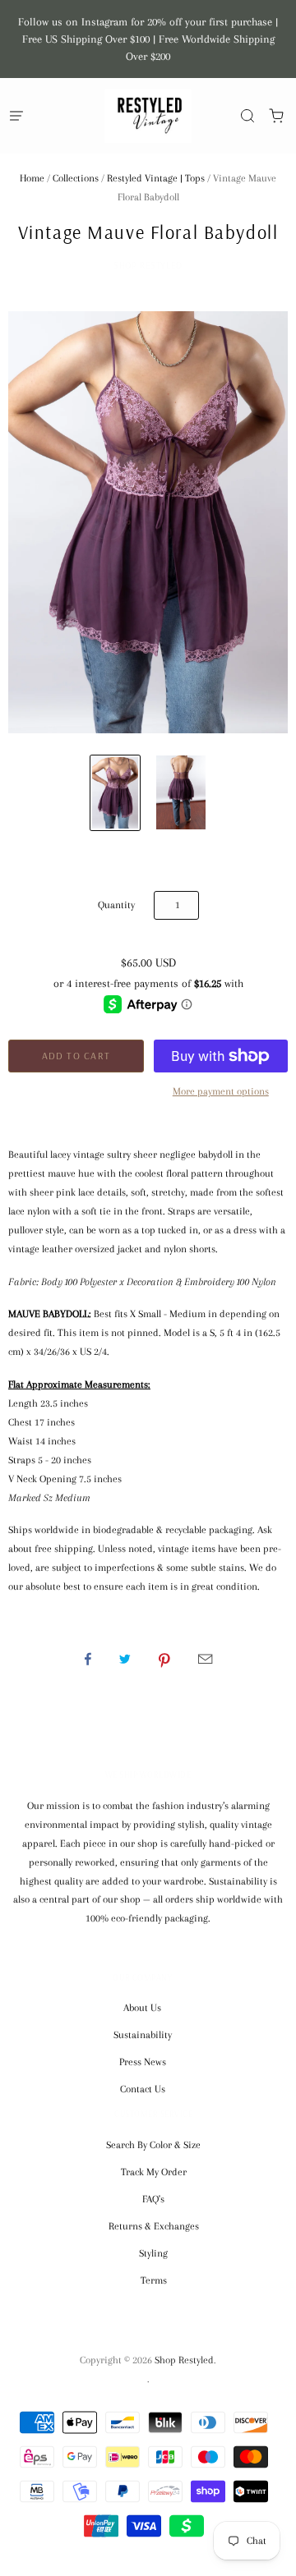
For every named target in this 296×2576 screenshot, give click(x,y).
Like (88, 1659)
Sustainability (143, 2035)
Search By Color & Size (153, 2145)
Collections (76, 178)
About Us (142, 2008)
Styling (153, 2253)
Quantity (116, 905)
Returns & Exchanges (154, 2226)
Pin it (164, 1659)
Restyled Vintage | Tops (156, 178)
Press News (143, 2062)
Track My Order (154, 2172)
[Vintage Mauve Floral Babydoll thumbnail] (115, 793)
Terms (154, 2280)
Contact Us (143, 2089)
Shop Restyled (148, 265)
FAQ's (153, 2199)
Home (32, 178)
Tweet (125, 1659)
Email (205, 1659)
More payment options (221, 1091)
